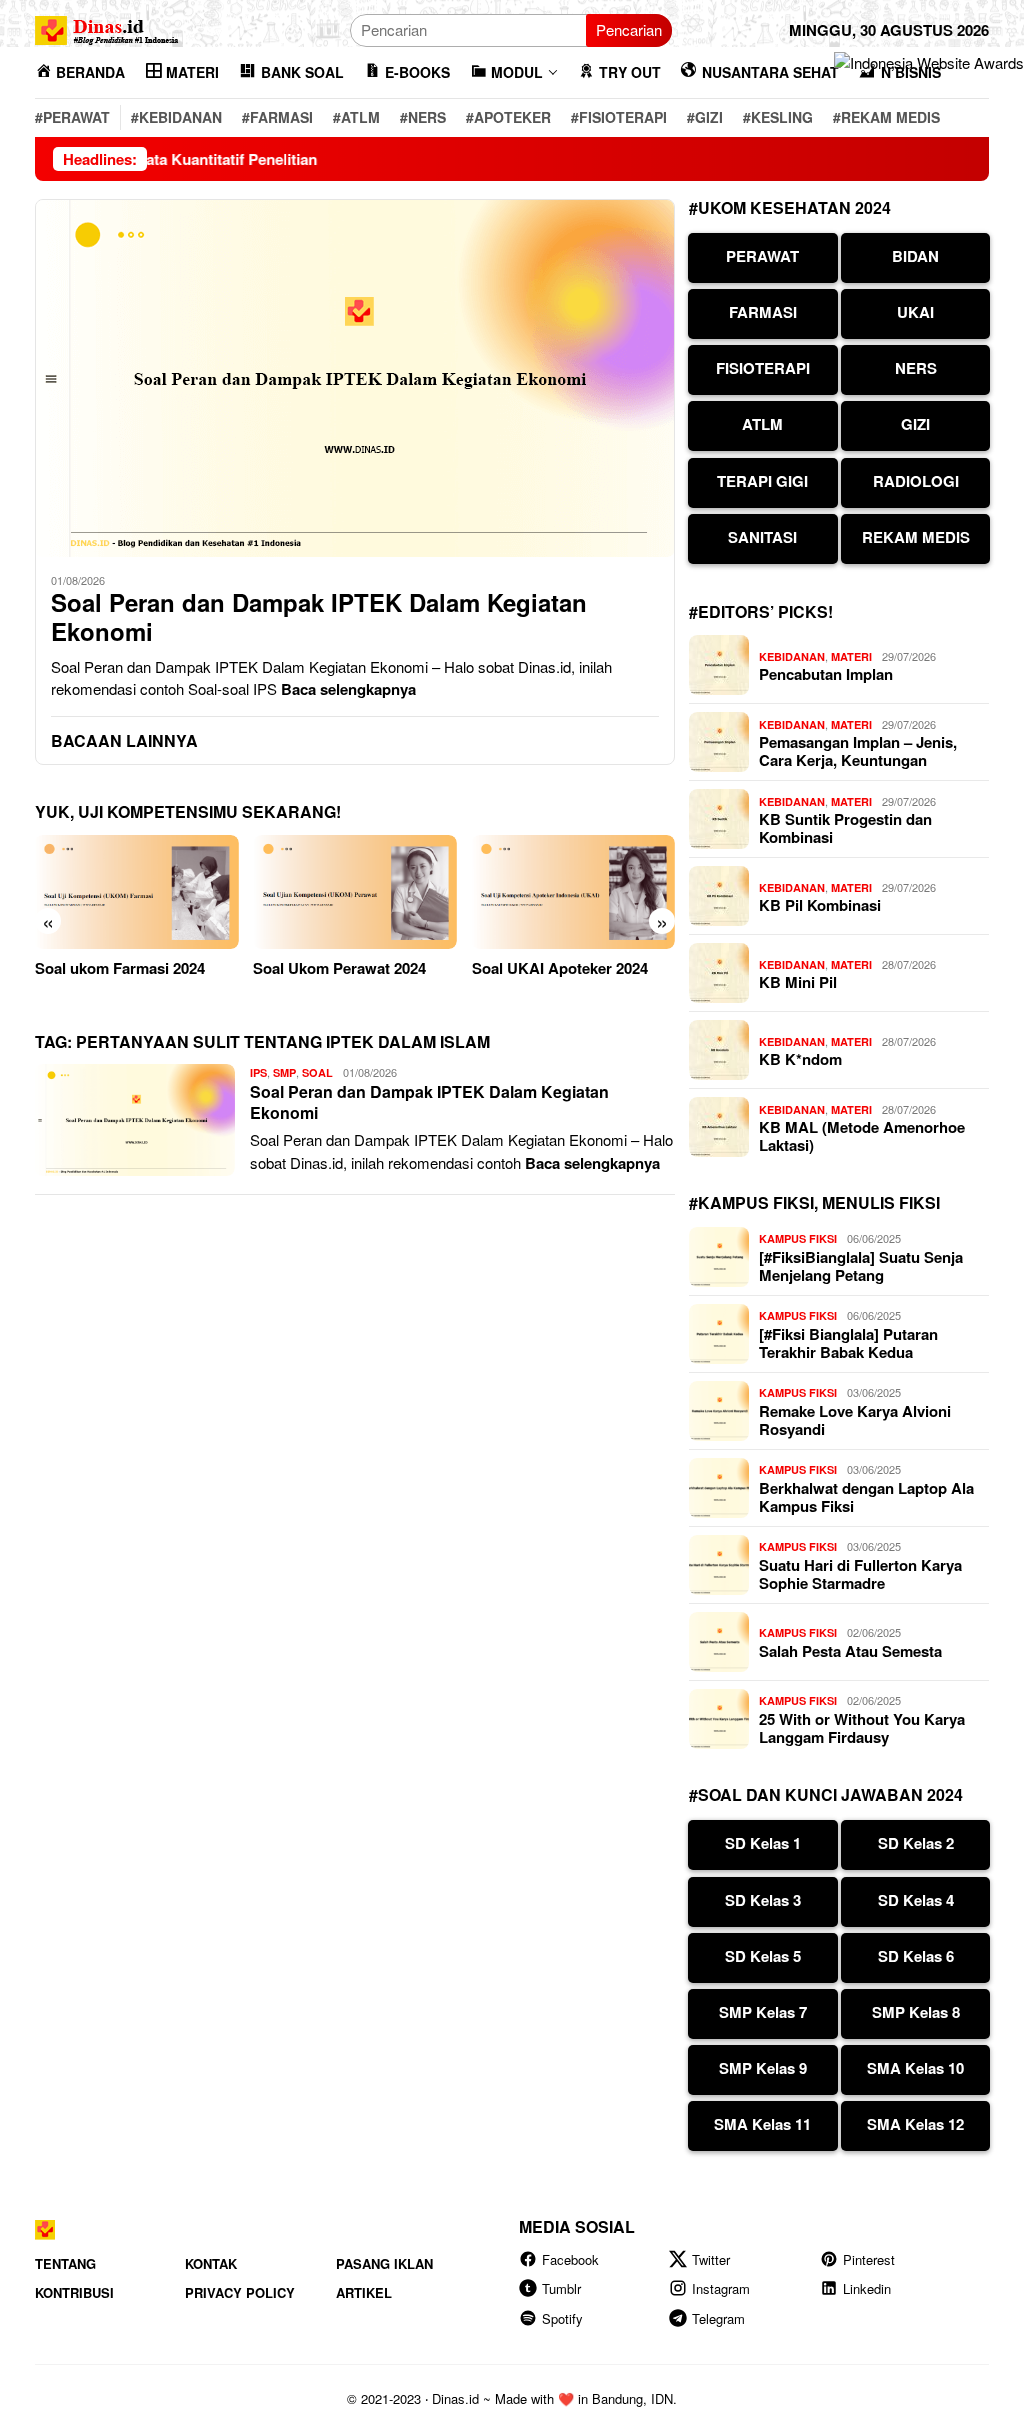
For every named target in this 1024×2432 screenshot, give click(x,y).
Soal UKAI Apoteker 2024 (560, 968)
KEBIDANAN (792, 656)
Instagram (721, 2288)
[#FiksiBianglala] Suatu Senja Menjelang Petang (861, 1266)
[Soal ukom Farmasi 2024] (136, 892)
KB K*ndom (800, 1059)
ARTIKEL (364, 2292)
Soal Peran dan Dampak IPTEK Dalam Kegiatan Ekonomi (319, 617)
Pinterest (869, 2259)
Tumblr (561, 2288)
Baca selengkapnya (348, 689)
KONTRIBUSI (74, 2292)
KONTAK (211, 2263)
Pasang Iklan (384, 2263)
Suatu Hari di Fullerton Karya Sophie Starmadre (860, 1574)
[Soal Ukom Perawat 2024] (354, 892)
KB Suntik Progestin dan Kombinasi (845, 828)
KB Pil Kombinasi (820, 905)
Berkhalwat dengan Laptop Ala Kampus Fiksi (866, 1497)
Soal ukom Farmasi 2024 (120, 968)
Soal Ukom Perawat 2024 (339, 968)
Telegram (718, 2318)
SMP (284, 1072)
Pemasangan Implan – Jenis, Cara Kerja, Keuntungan (858, 751)
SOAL (317, 1072)
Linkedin (867, 2288)
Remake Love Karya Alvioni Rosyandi (855, 1420)
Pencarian (629, 29)
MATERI (851, 656)
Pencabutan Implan (826, 674)
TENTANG (65, 2263)
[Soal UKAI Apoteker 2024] (573, 892)
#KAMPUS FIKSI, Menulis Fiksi (814, 1202)
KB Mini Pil (798, 982)
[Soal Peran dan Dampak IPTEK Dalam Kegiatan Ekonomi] (355, 378)
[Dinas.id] (108, 27)
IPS (258, 1072)
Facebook (570, 2259)
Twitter (711, 2259)
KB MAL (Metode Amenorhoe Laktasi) (862, 1136)
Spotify (562, 2318)
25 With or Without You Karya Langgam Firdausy (862, 1728)
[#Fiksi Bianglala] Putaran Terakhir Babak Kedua (848, 1343)
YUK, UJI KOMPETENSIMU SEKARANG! (188, 811)
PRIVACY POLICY (240, 2292)
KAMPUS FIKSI (798, 1238)
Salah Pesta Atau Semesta (850, 1651)
